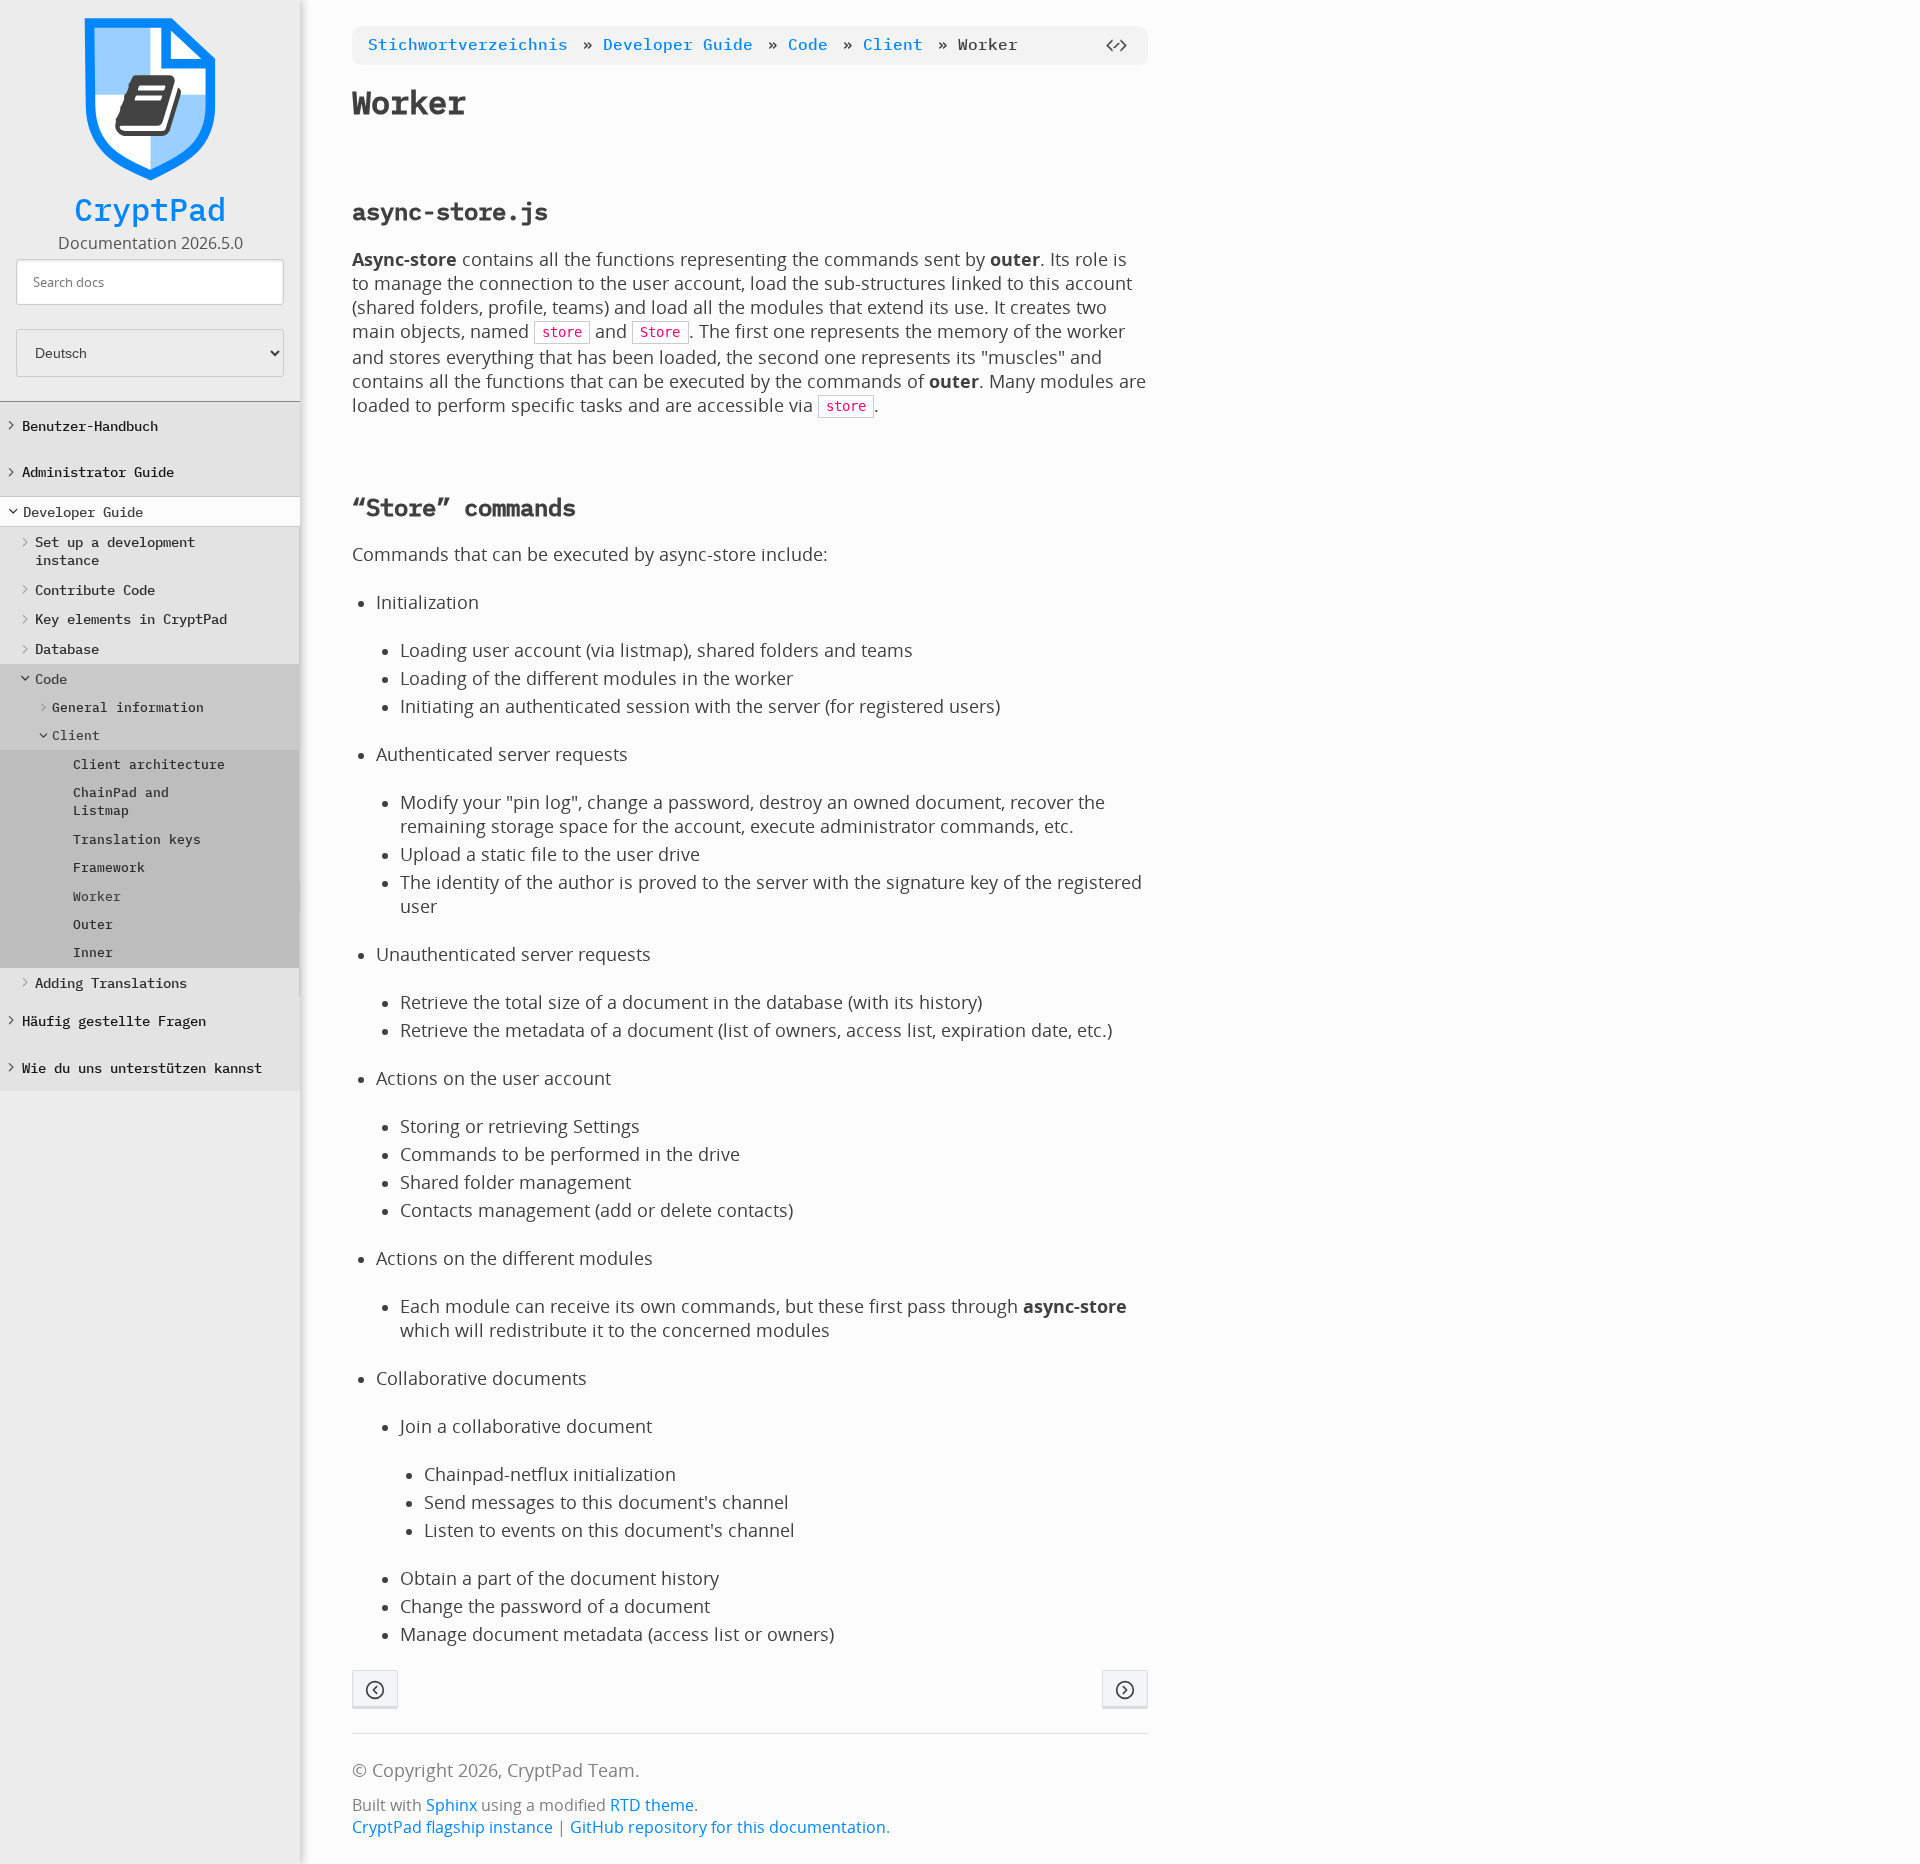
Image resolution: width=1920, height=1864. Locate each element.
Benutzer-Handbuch (90, 425)
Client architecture (149, 764)
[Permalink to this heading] (498, 102)
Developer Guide (83, 511)
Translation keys (137, 839)
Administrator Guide (98, 471)
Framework (109, 867)
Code (51, 678)
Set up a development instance (115, 550)
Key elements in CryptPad (131, 618)
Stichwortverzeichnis (468, 44)
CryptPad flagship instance (452, 1827)
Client (76, 735)
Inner (93, 952)
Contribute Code (95, 589)
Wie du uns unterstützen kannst (142, 1067)
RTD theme (652, 1805)
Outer (93, 924)
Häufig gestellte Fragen (114, 1020)
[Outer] (1125, 1689)
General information (128, 707)
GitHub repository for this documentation (728, 1827)
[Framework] (375, 1689)
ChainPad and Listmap (121, 801)
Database (67, 648)
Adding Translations (111, 982)
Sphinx (451, 1805)
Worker (97, 896)
